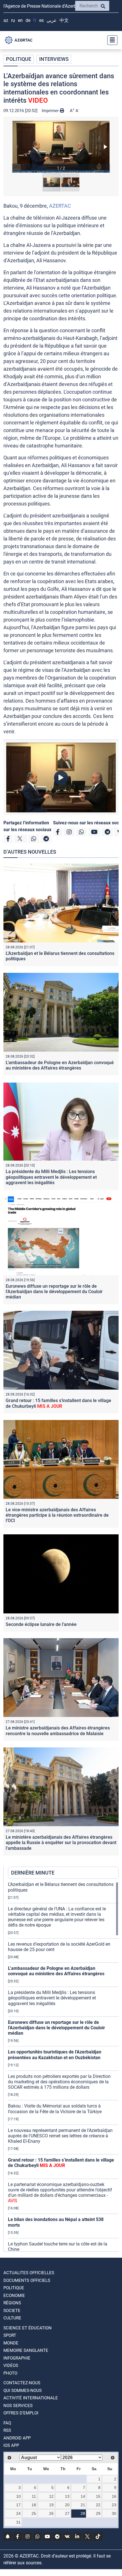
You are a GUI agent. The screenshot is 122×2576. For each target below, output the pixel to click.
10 (18, 2496)
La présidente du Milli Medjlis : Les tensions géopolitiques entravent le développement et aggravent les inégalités (51, 1177)
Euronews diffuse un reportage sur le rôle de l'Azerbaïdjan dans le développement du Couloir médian (54, 1292)
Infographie (17, 2358)
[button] (61, 147)
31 (18, 2522)
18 (34, 2505)
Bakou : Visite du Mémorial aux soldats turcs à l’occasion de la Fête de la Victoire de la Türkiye (55, 2109)
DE (28, 20)
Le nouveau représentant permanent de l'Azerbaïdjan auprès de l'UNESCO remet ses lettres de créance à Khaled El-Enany (60, 2136)
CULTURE (12, 2318)
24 (18, 2513)
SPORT (10, 2335)
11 (34, 2496)
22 (98, 2505)
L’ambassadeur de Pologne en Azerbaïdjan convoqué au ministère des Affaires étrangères (60, 1065)
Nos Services (18, 2406)
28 (83, 2513)
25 (34, 2513)
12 (51, 2496)
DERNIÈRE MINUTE (33, 1873)
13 (67, 2496)
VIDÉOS (11, 2366)
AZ (6, 20)
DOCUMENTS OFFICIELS (27, 2280)
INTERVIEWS (54, 59)
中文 (64, 20)
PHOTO (10, 2373)
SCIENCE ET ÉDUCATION (28, 2328)
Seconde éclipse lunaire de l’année (41, 1624)
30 (114, 2513)
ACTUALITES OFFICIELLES (29, 2273)
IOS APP (11, 2445)
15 (98, 2496)
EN (20, 20)
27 (67, 2513)
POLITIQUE (19, 59)
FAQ (7, 2423)
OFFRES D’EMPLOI (21, 2413)
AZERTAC (60, 206)
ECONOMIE (14, 2296)
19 (51, 2505)
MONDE (11, 2343)
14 (83, 2496)
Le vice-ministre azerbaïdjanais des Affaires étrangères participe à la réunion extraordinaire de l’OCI (57, 1515)
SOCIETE (12, 2311)
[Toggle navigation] (111, 40)
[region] (63, 2067)
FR (35, 20)
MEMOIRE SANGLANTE (26, 2350)
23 (114, 2505)
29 (98, 2513)
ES (41, 20)
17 (18, 2505)
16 (114, 2496)
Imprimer (51, 111)
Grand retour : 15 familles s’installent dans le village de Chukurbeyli (58, 1403)
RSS (7, 2430)
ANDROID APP (17, 2438)
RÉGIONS (12, 2303)
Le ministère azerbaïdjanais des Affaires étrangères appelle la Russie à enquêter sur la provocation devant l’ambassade (61, 1843)
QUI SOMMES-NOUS (23, 2391)
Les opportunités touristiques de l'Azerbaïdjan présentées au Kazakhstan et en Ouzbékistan (55, 2055)
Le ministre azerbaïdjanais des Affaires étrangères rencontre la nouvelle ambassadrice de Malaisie (58, 1731)
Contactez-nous (22, 2383)
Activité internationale (31, 2398)
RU (13, 20)
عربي (52, 20)
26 (51, 2513)
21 (83, 2505)
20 (67, 2505)
